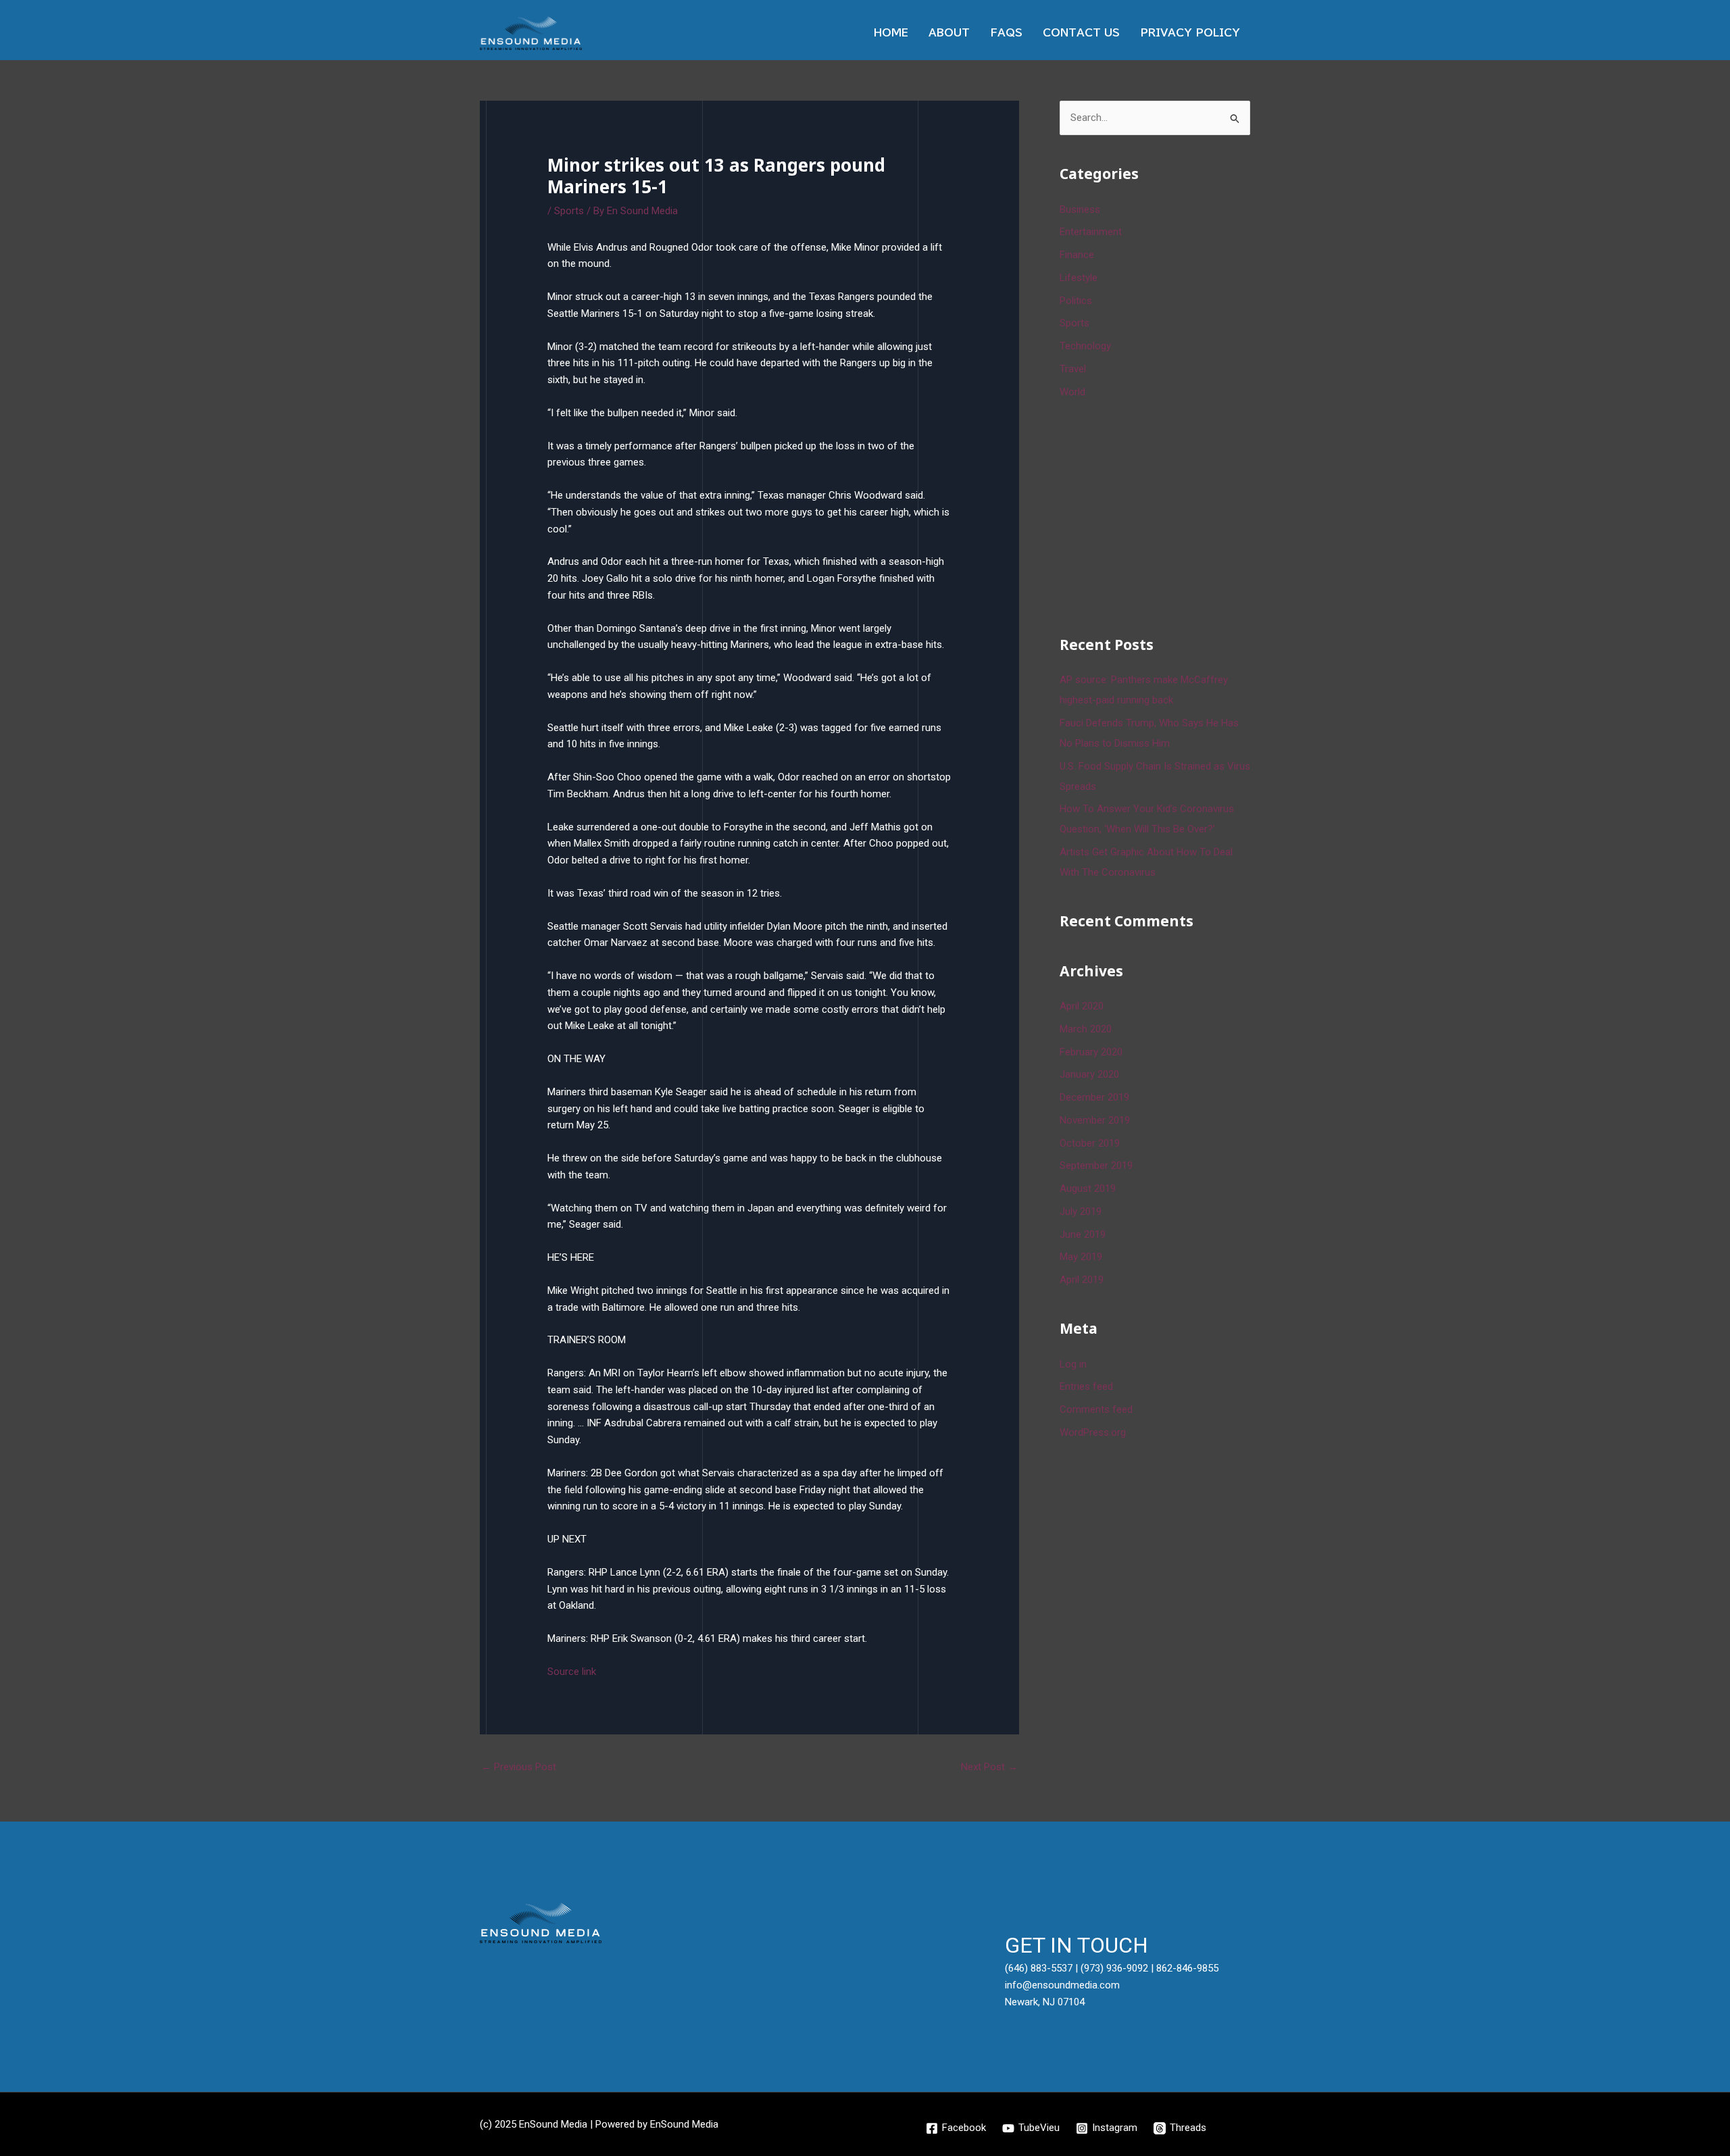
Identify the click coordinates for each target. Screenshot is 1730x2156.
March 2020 (1086, 1029)
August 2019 (1088, 1188)
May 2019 (1081, 1257)
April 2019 (1082, 1280)
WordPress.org (1093, 1432)
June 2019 (1083, 1234)
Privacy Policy (1190, 33)
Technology (1085, 346)
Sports (569, 211)
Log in (1073, 1364)
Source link (572, 1672)
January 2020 (1089, 1074)
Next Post (989, 1767)
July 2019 (1081, 1211)
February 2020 (1091, 1052)
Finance (1077, 255)
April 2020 (1082, 1006)
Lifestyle (1079, 278)
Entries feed (1086, 1386)
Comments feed (1096, 1409)
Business (1080, 209)
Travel (1073, 369)
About (949, 33)
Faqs (1006, 33)
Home (891, 33)
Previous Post (519, 1767)
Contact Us (1081, 33)
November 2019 (1095, 1120)
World (1072, 392)
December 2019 (1094, 1097)
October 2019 (1090, 1143)
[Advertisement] (1161, 515)
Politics (1076, 301)
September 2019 (1096, 1165)
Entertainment (1091, 232)
